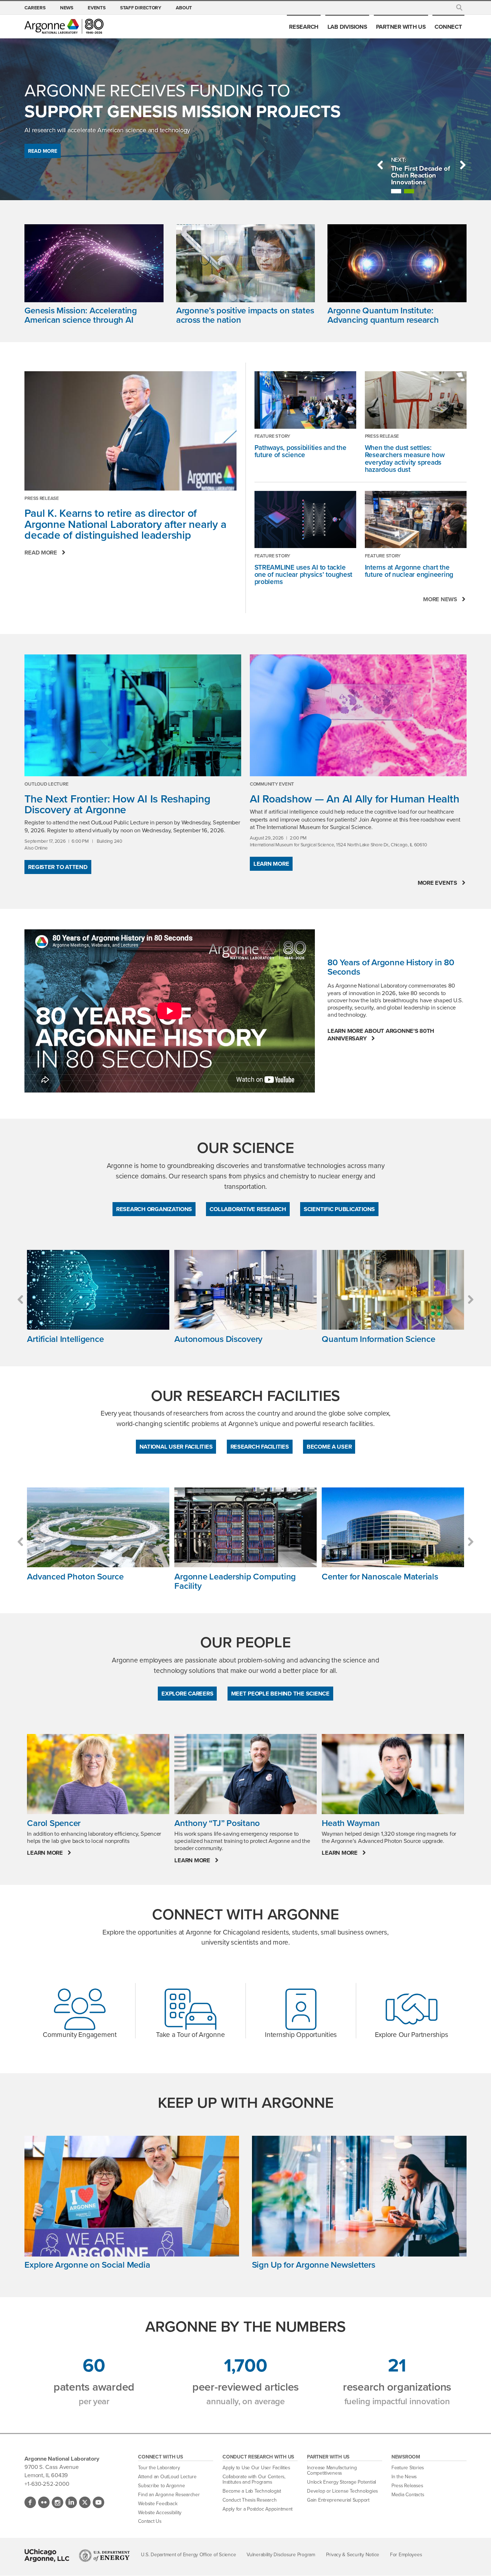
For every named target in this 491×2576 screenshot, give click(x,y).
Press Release (42, 498)
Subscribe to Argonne (161, 2486)
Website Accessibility (160, 2513)
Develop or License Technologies (342, 2491)
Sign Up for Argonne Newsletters (314, 2265)
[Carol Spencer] (98, 1774)
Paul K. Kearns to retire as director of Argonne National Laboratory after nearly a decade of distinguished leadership (125, 524)
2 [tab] (409, 191)
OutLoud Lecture (46, 784)
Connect (448, 27)
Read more (41, 553)
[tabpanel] (422, 175)
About (184, 8)
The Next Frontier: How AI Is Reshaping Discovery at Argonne (117, 804)
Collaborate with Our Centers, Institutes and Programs (254, 2480)
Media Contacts (408, 2495)
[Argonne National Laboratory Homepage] (64, 26)
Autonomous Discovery (218, 1339)
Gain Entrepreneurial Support (338, 2500)
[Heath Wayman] (393, 1774)
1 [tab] (396, 191)
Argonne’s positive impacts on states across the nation (245, 315)
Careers (35, 8)
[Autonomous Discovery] (245, 1290)
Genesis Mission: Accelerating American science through (81, 315)
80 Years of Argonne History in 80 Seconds (391, 967)
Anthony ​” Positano (217, 1823)
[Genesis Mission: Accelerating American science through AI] (94, 265)
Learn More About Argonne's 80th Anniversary (381, 1035)
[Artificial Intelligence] (98, 1290)
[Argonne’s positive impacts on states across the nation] (245, 265)
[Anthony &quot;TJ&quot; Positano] (245, 1774)
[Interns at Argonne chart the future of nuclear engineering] (416, 519)
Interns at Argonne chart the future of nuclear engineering (409, 571)
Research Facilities (260, 1446)
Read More (43, 151)
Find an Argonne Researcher (169, 2495)
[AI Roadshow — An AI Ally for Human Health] (358, 715)
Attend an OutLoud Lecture (167, 2477)
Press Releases (407, 2486)
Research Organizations (154, 1209)
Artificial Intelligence (65, 1339)
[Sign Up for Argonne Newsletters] (359, 2198)
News (67, 8)
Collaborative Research (248, 1209)
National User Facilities (176, 1446)
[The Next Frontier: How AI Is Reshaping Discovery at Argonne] (133, 715)
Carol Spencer (54, 1823)
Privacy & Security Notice (353, 2555)
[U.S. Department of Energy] (104, 2556)
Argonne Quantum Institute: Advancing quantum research (383, 315)
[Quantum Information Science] (393, 1290)
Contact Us (150, 2521)
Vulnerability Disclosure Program (281, 2555)
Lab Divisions (347, 27)
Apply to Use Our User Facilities (256, 2468)
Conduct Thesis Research (249, 2500)
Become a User (329, 1446)
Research (304, 27)
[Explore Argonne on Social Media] (132, 2198)
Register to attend (58, 867)
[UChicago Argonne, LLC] (47, 2556)
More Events (437, 883)
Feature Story (273, 436)
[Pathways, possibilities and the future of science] (305, 400)
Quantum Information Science (378, 1339)
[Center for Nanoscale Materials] (393, 1528)
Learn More (271, 864)
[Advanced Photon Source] (98, 1528)
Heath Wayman (351, 1823)
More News (440, 599)
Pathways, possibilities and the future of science (300, 451)
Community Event (272, 784)
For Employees (406, 2555)
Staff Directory (141, 8)
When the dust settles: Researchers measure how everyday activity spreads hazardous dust (405, 458)
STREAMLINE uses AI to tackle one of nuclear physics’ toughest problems (304, 574)
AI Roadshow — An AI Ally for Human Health (354, 799)
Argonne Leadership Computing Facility (235, 1581)
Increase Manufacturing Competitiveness (332, 2471)
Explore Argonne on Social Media (87, 2265)
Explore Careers (187, 1693)
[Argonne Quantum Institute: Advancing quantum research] (397, 265)
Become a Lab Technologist (252, 2491)
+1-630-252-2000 (47, 2484)
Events (97, 8)
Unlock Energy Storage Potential (341, 2482)
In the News (404, 2477)
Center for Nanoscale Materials (380, 1577)
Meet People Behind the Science (280, 1693)
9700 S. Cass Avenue (51, 2467)
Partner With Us (401, 27)
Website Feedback (158, 2504)
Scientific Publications (339, 1209)
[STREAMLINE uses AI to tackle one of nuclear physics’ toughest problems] (305, 519)
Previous (380, 165)
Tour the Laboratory (159, 2468)
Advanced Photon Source (75, 1577)
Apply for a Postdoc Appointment (258, 2509)
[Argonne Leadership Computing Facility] (245, 1528)
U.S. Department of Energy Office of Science (188, 2555)
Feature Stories (408, 2468)
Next (463, 165)
